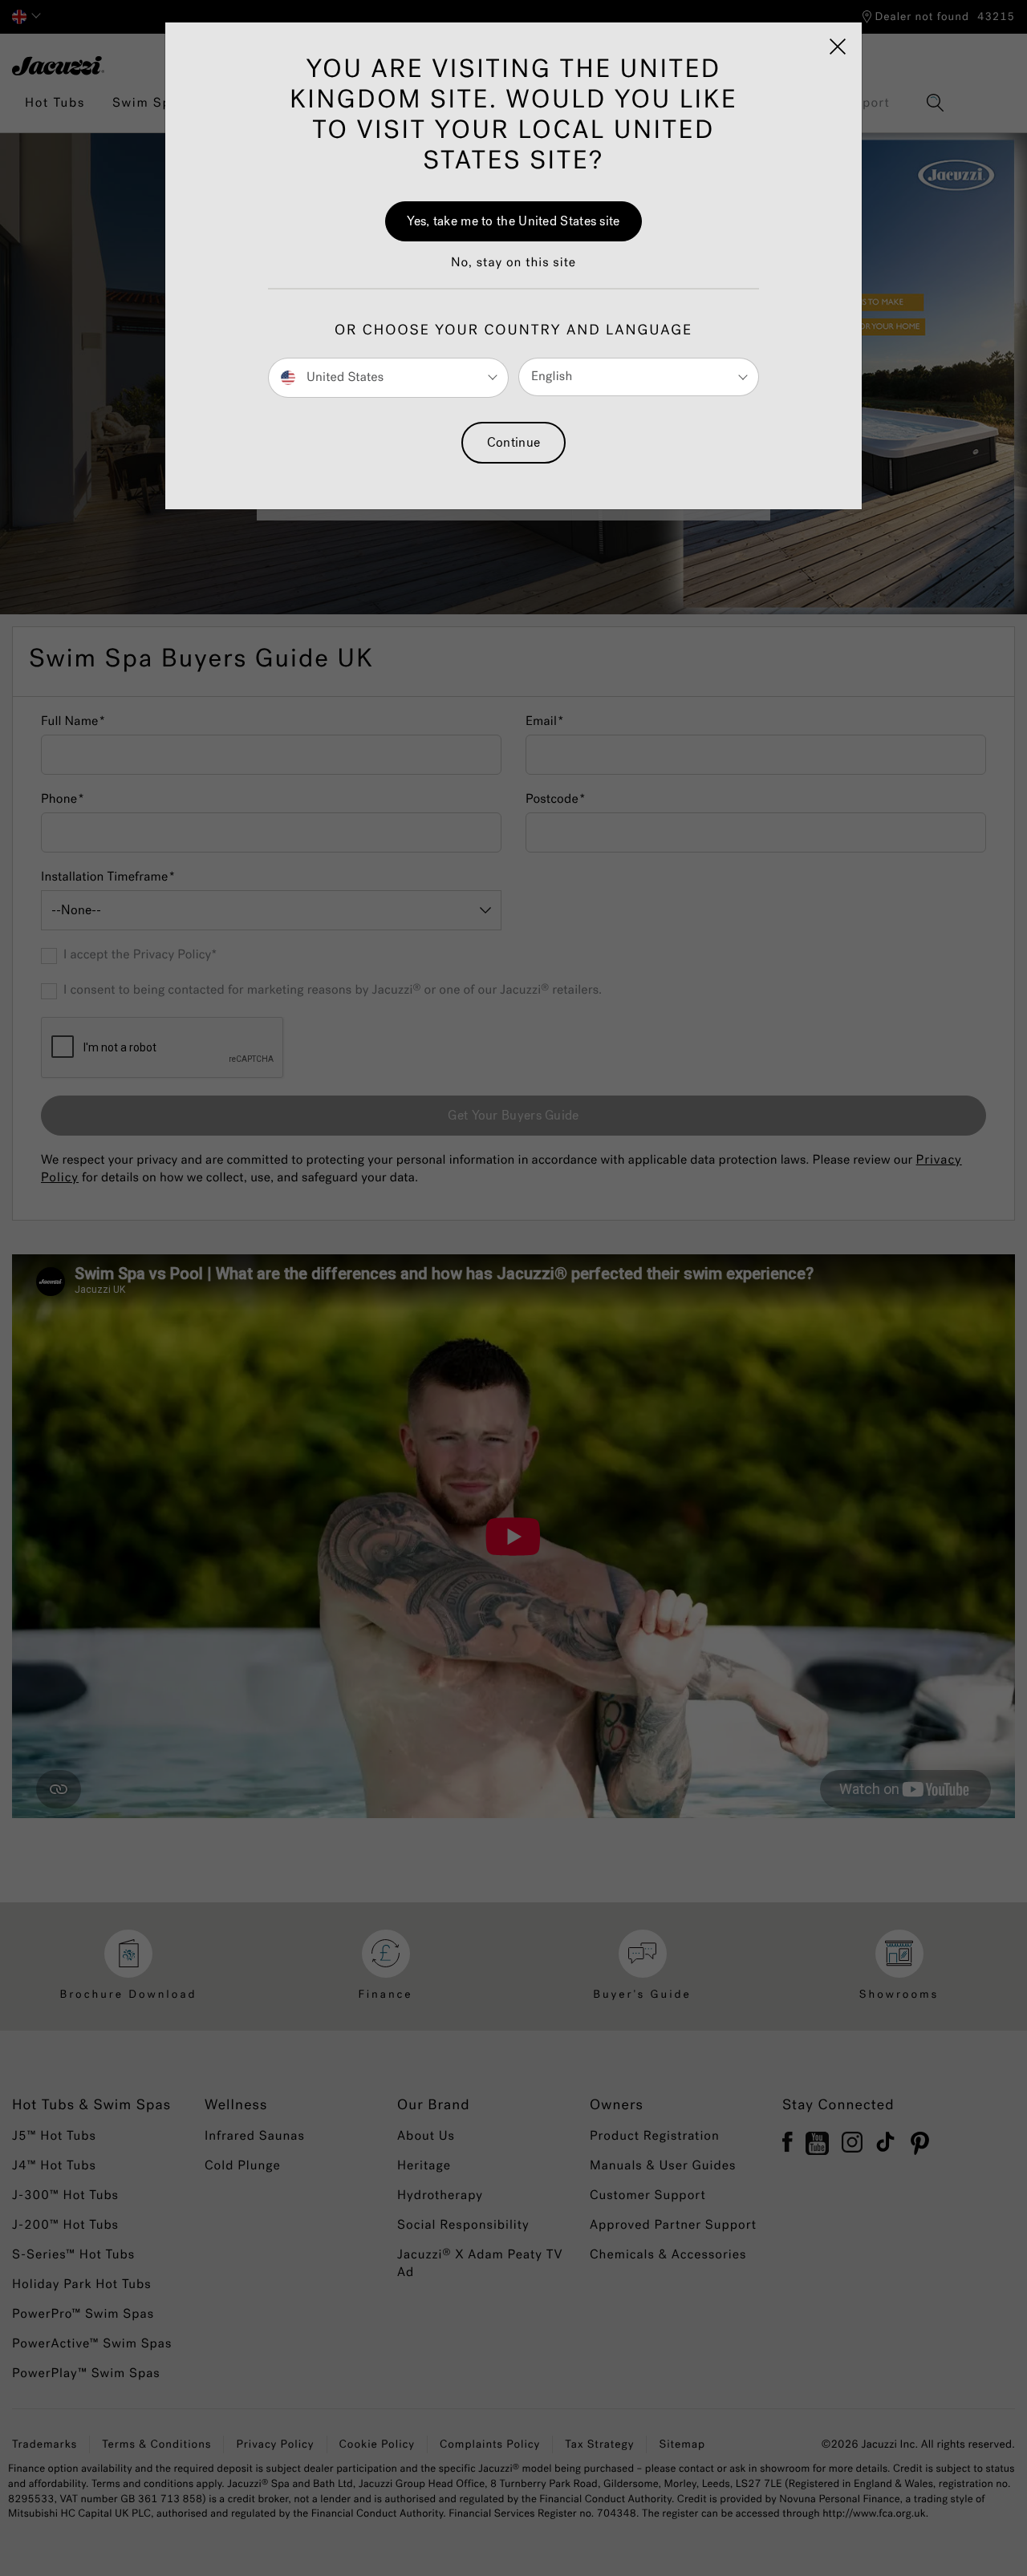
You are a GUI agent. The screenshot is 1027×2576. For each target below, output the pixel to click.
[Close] (838, 47)
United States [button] (343, 377)
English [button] (552, 377)
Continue (513, 442)
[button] (513, 271)
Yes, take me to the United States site (513, 221)
